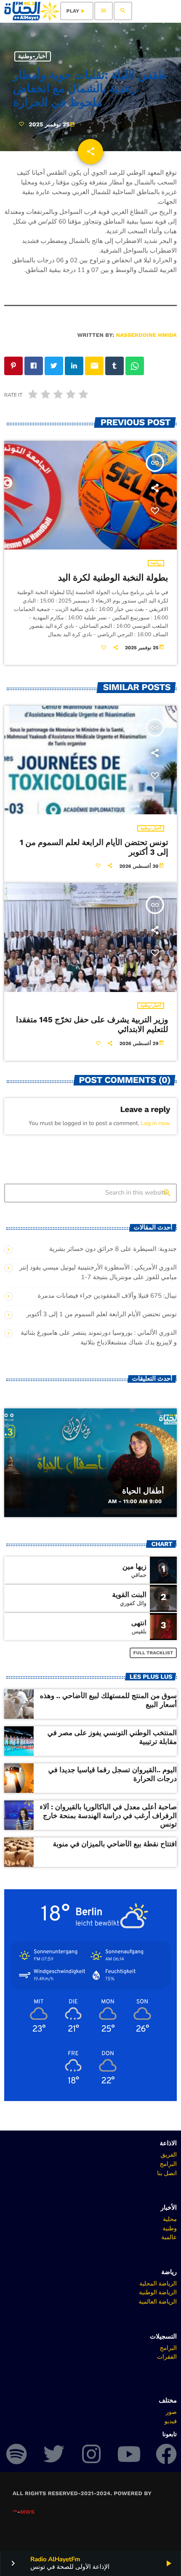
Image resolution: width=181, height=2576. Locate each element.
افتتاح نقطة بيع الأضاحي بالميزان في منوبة (115, 1844)
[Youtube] (129, 2454)
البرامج (168, 2164)
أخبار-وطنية (33, 56)
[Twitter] (54, 2454)
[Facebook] (166, 2454)
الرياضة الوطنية (158, 2292)
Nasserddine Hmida (146, 335)
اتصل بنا (167, 2173)
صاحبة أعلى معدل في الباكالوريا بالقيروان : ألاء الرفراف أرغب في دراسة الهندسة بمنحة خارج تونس (108, 1816)
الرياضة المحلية (158, 2283)
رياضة (156, 563)
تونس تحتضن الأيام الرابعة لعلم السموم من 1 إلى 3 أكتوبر (94, 847)
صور (171, 2412)
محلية (170, 2219)
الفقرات (167, 2357)
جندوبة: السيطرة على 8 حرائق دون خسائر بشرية (113, 1249)
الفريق (169, 2155)
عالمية (169, 2237)
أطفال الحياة (143, 1491)
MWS (27, 2512)
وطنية (170, 2228)
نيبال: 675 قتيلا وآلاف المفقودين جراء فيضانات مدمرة (107, 1296)
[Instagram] (91, 2454)
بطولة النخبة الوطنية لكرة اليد (113, 578)
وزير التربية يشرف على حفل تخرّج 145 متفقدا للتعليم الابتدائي (92, 1024)
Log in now (156, 1123)
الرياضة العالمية (158, 2301)
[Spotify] (16, 2454)
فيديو (171, 2421)
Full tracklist (153, 1653)
